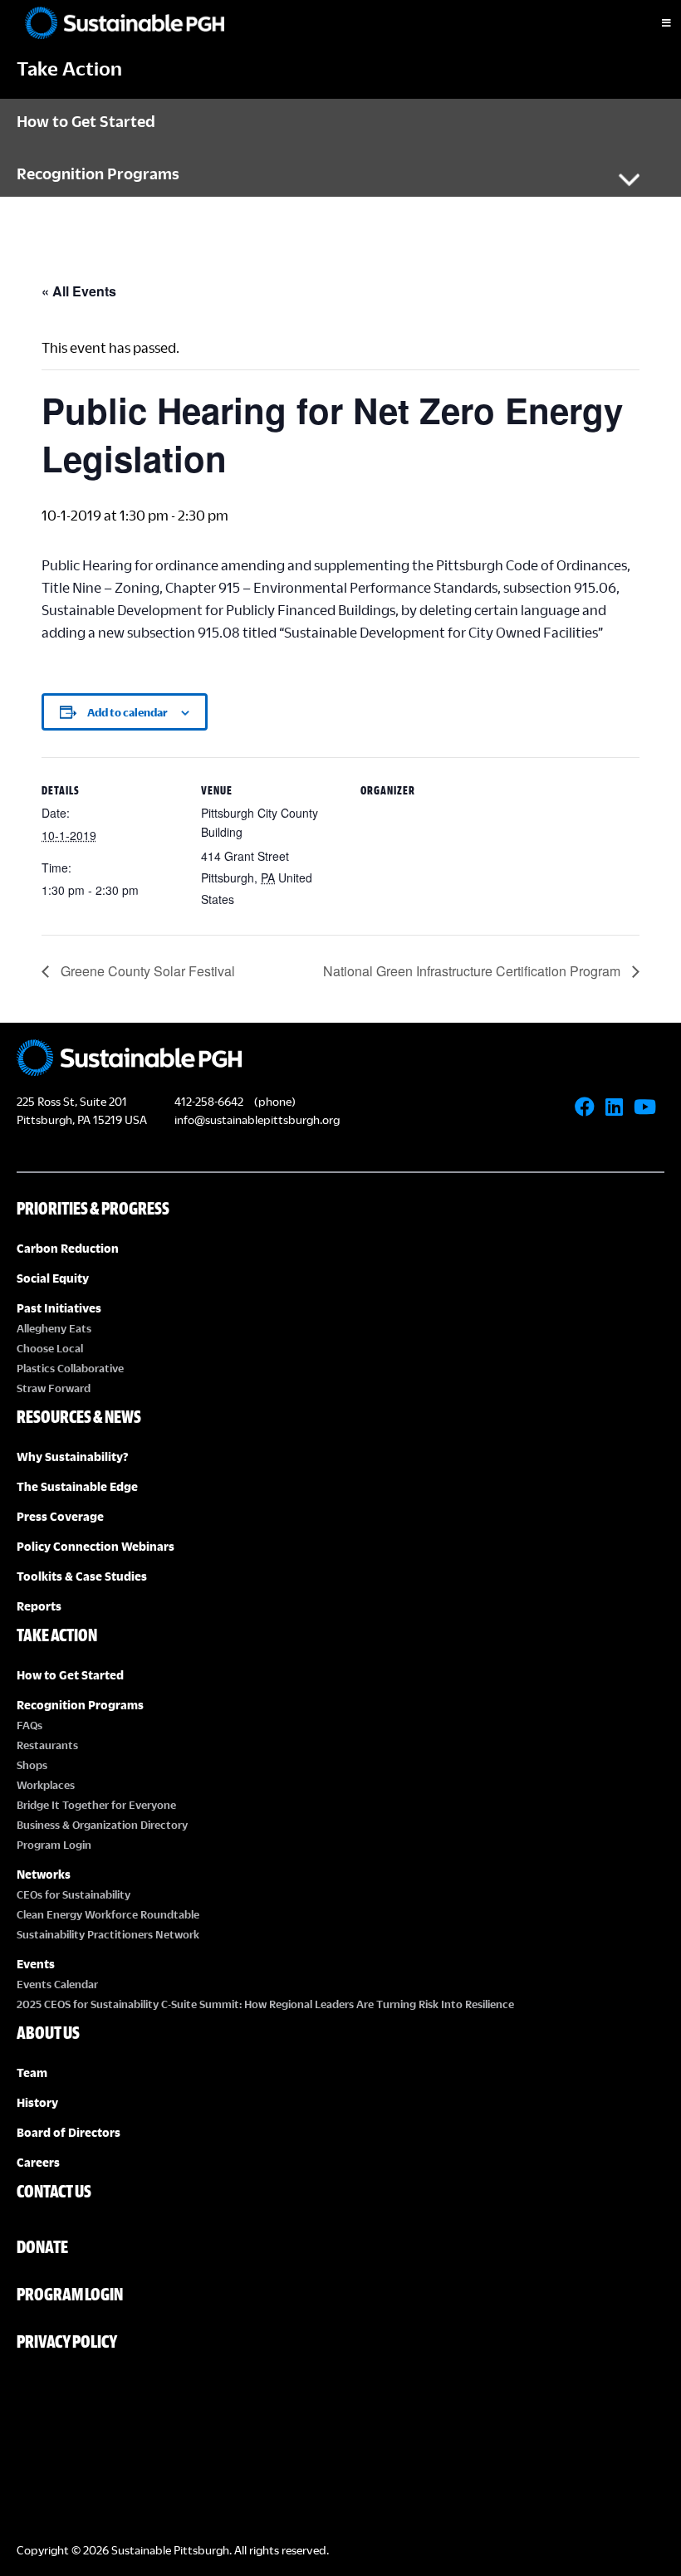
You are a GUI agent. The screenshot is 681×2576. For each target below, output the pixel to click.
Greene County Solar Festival (146, 971)
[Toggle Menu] (652, 23)
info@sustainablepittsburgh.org (257, 1119)
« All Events (79, 291)
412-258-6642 (209, 1101)
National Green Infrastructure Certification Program (473, 971)
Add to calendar (127, 712)
